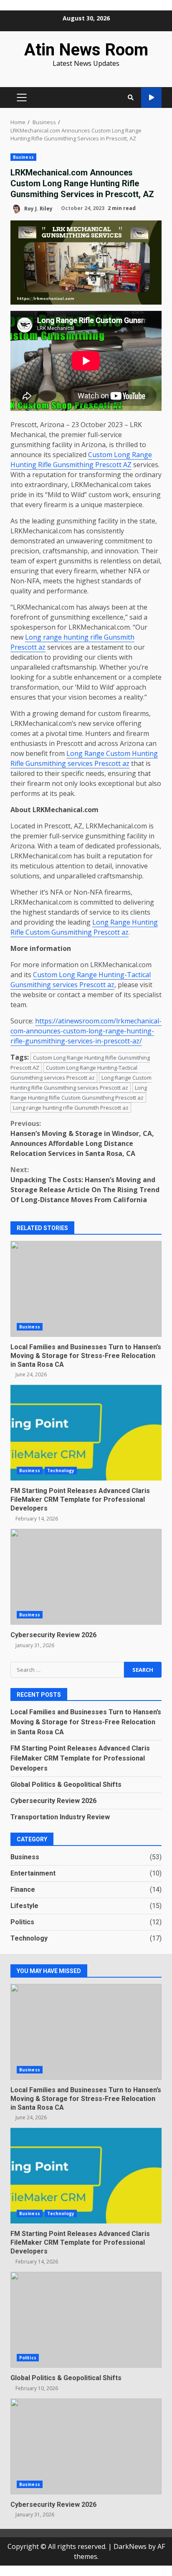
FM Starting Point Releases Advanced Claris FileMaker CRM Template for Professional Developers (86, 1433)
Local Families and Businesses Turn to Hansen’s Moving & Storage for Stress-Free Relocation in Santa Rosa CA (86, 1289)
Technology (61, 1471)
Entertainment (33, 1873)
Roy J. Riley (38, 208)
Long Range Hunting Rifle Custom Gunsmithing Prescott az (84, 927)
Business (23, 157)
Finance (23, 1889)
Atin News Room (86, 50)
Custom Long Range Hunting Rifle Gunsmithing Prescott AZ (81, 460)
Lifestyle (24, 1906)
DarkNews (130, 2546)
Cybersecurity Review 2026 (86, 1577)
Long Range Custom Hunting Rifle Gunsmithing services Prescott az (84, 758)
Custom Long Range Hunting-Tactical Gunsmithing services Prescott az (81, 980)
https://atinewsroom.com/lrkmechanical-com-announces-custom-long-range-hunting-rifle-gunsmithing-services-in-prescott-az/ (86, 1031)
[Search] (131, 98)
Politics (22, 1922)
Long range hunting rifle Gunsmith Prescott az (71, 1108)
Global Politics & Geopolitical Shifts (66, 1784)
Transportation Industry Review (60, 1817)
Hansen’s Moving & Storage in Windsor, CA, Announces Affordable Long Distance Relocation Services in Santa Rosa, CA (82, 1138)
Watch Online (151, 98)
